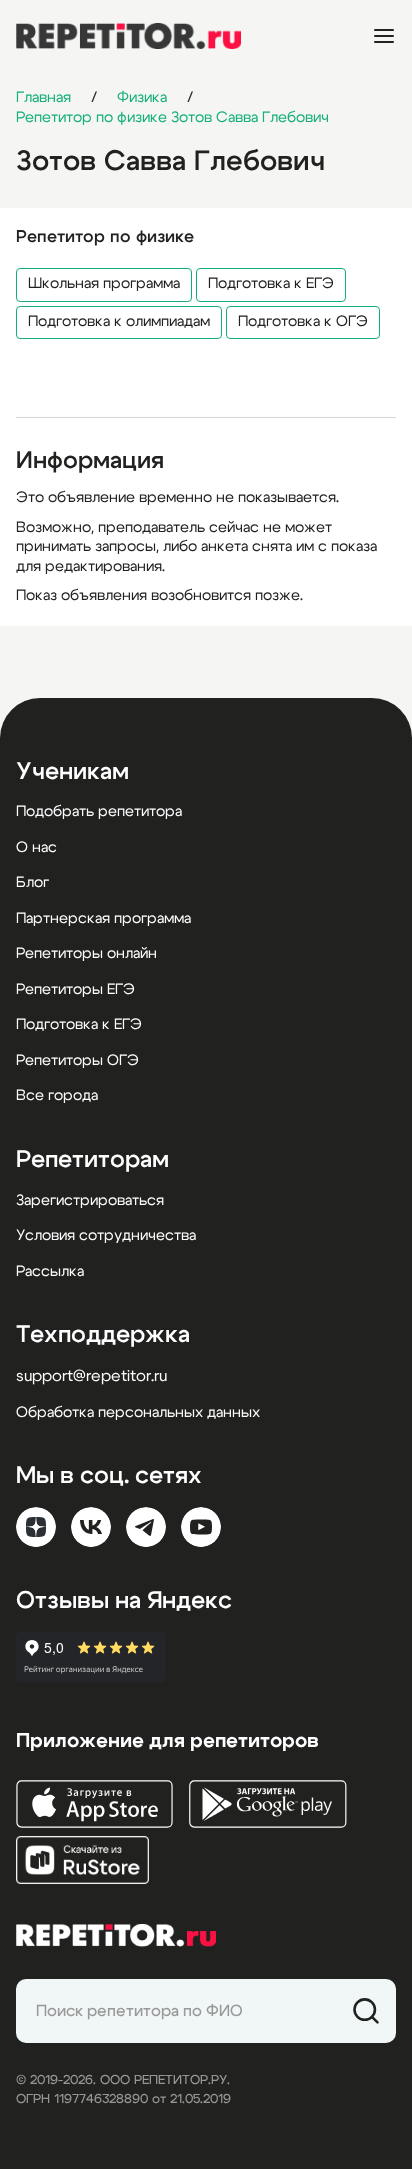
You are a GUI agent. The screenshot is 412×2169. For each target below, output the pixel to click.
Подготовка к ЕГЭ (271, 283)
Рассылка (50, 1271)
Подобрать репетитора (99, 811)
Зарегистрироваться (90, 1200)
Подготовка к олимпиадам (119, 321)
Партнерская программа (103, 918)
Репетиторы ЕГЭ (75, 989)
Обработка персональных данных (138, 1412)
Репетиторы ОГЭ (77, 1060)
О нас (36, 847)
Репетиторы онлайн (86, 953)
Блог (32, 882)
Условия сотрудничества (106, 1235)
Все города (57, 1095)
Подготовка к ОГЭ (303, 321)
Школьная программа (104, 283)
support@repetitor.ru (91, 1376)
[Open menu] (384, 36)
